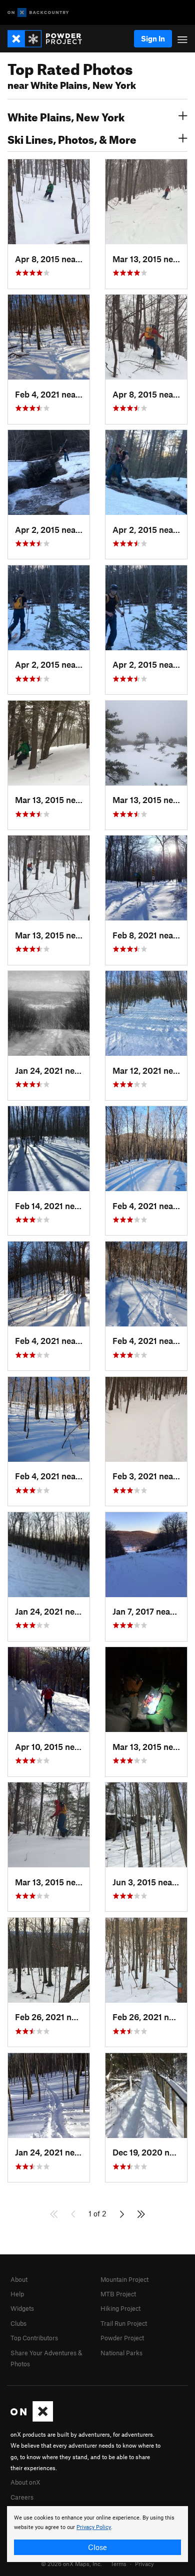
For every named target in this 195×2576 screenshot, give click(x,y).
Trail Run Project (124, 2323)
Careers (22, 2497)
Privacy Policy (94, 2527)
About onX (25, 2482)
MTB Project (118, 2294)
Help (17, 2294)
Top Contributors (34, 2338)
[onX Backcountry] (38, 13)
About (19, 2279)
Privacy (144, 2564)
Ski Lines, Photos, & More (72, 138)
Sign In (153, 38)
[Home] (50, 39)
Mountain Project (124, 2279)
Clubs (18, 2323)
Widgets (22, 2308)
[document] (97, 2534)
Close (97, 2547)
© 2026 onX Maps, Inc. (71, 2564)
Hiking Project (120, 2308)
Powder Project (122, 2338)
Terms (118, 2564)
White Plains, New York (66, 116)
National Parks (121, 2353)
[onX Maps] (32, 2419)
